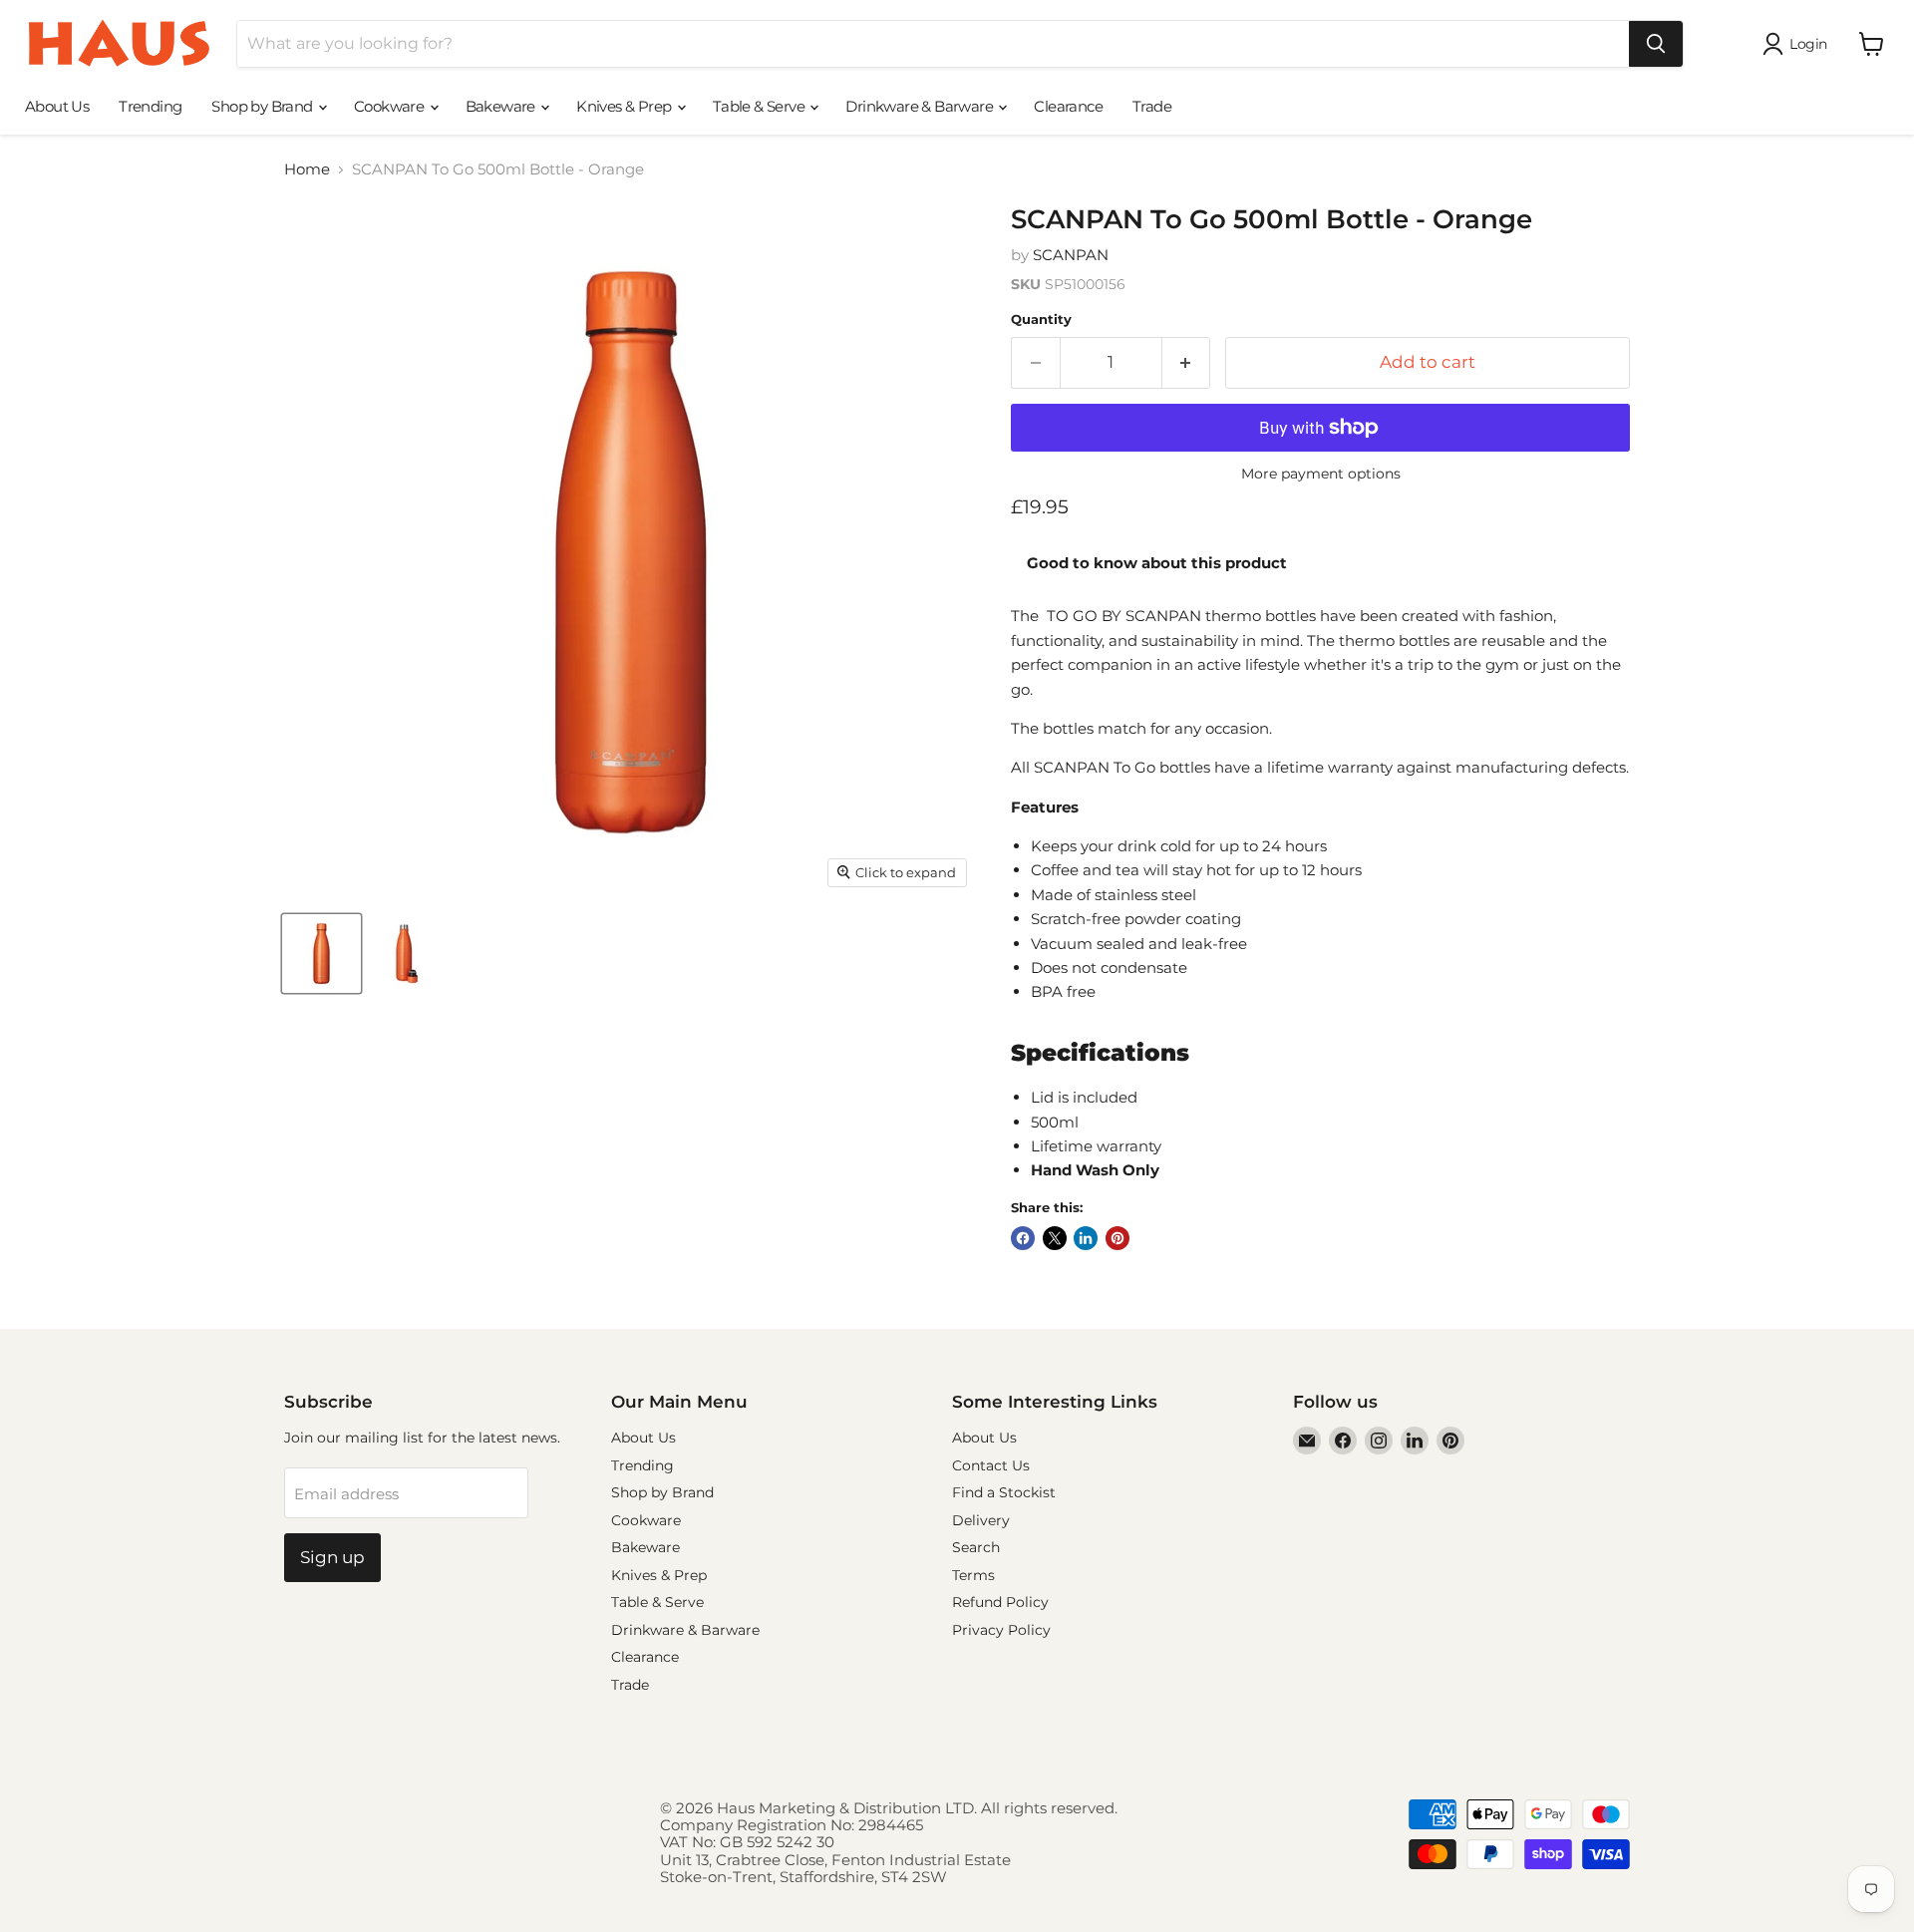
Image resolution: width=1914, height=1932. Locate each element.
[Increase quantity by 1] (1187, 362)
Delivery (981, 1520)
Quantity (1041, 320)
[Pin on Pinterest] (1117, 1238)
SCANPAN (1071, 255)
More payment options (1321, 474)
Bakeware (502, 106)
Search (976, 1547)
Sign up (332, 1557)
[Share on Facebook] (1023, 1238)
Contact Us (991, 1465)
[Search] (1656, 44)
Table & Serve (761, 106)
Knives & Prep (626, 106)
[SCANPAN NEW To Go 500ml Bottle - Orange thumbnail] (321, 954)
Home (307, 169)
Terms (973, 1575)
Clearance (1068, 106)
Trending (150, 106)
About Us (57, 106)
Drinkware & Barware (921, 106)
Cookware (391, 106)
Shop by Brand (264, 106)
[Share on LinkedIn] (1086, 1238)
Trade (1152, 106)
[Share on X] (1055, 1238)
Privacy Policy (1001, 1630)
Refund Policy (1000, 1602)
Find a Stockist (1004, 1492)
